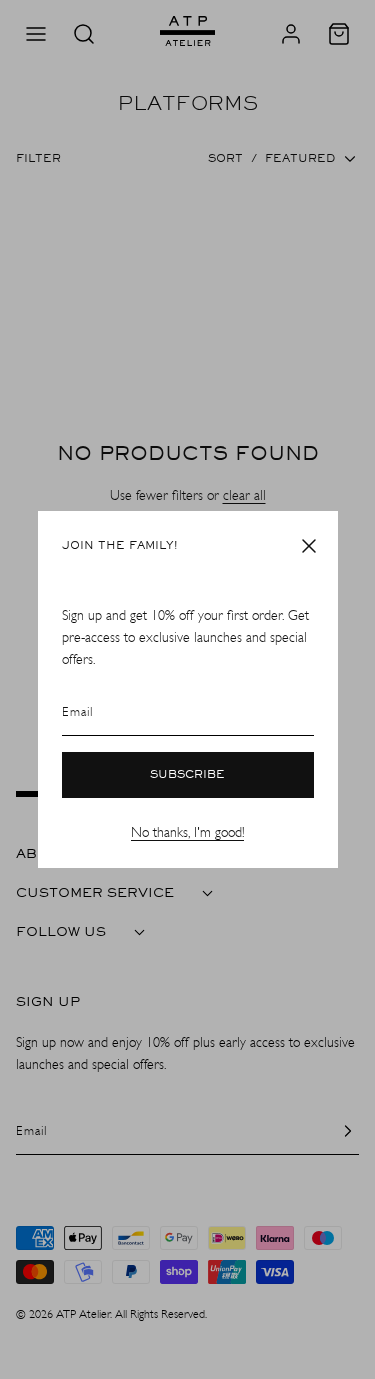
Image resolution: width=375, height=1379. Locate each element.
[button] (309, 546)
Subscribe (187, 775)
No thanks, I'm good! (187, 832)
